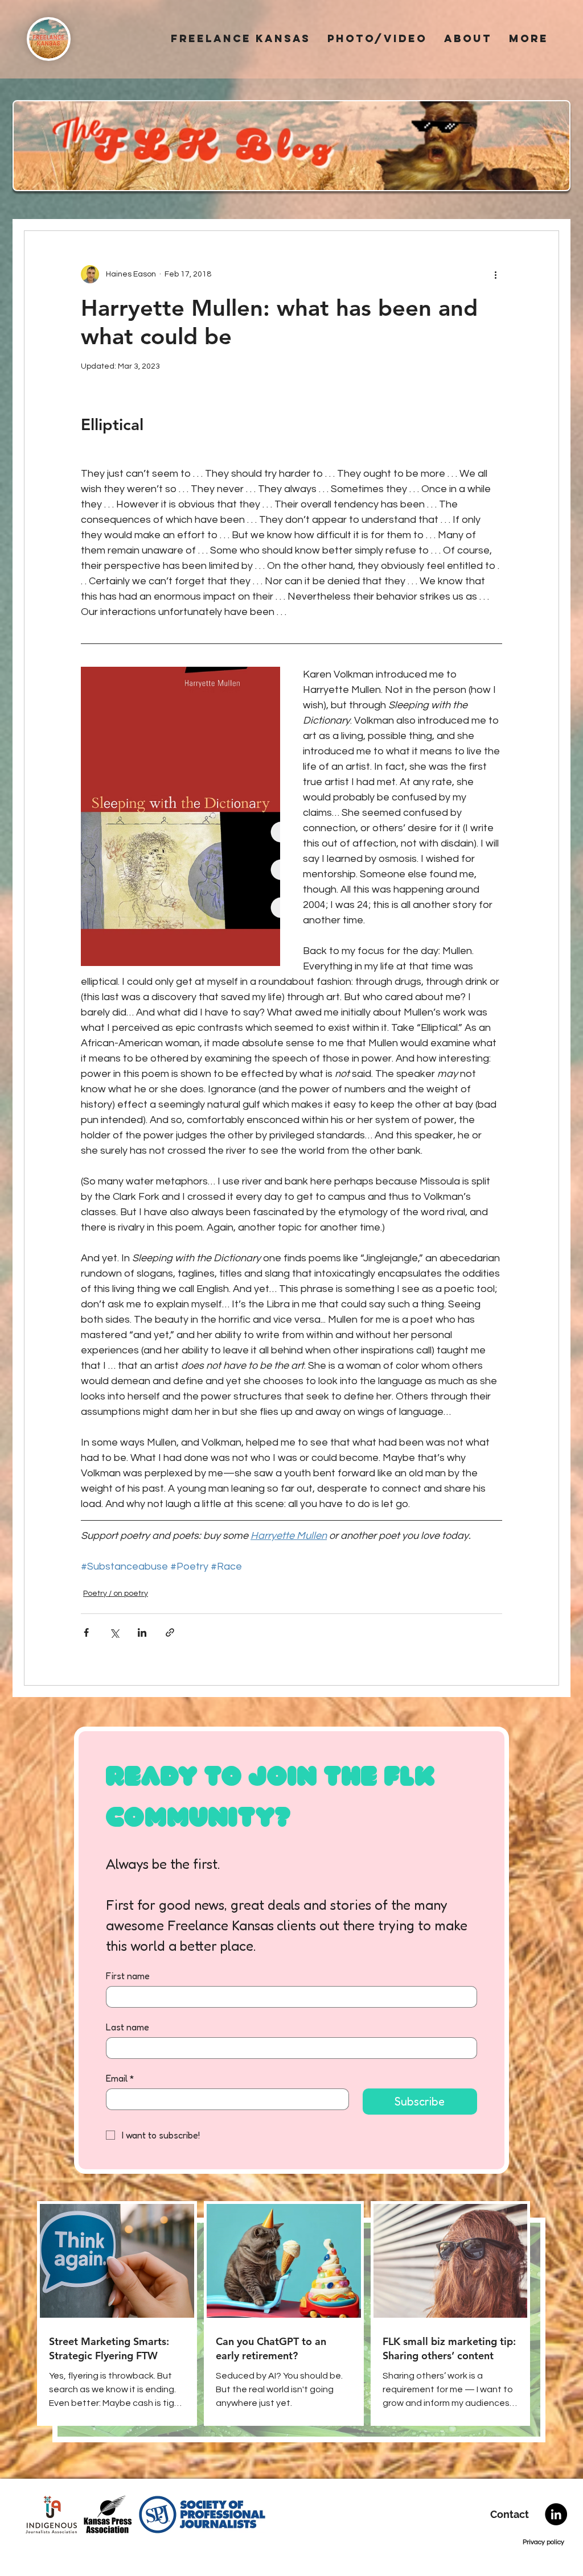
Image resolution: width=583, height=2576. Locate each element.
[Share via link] (170, 1632)
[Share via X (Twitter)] (114, 1632)
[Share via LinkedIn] (142, 1632)
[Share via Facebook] (86, 1632)
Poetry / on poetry (116, 1594)
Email (120, 2078)
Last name (128, 2027)
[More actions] (495, 274)
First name (128, 1976)
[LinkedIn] (556, 2514)
